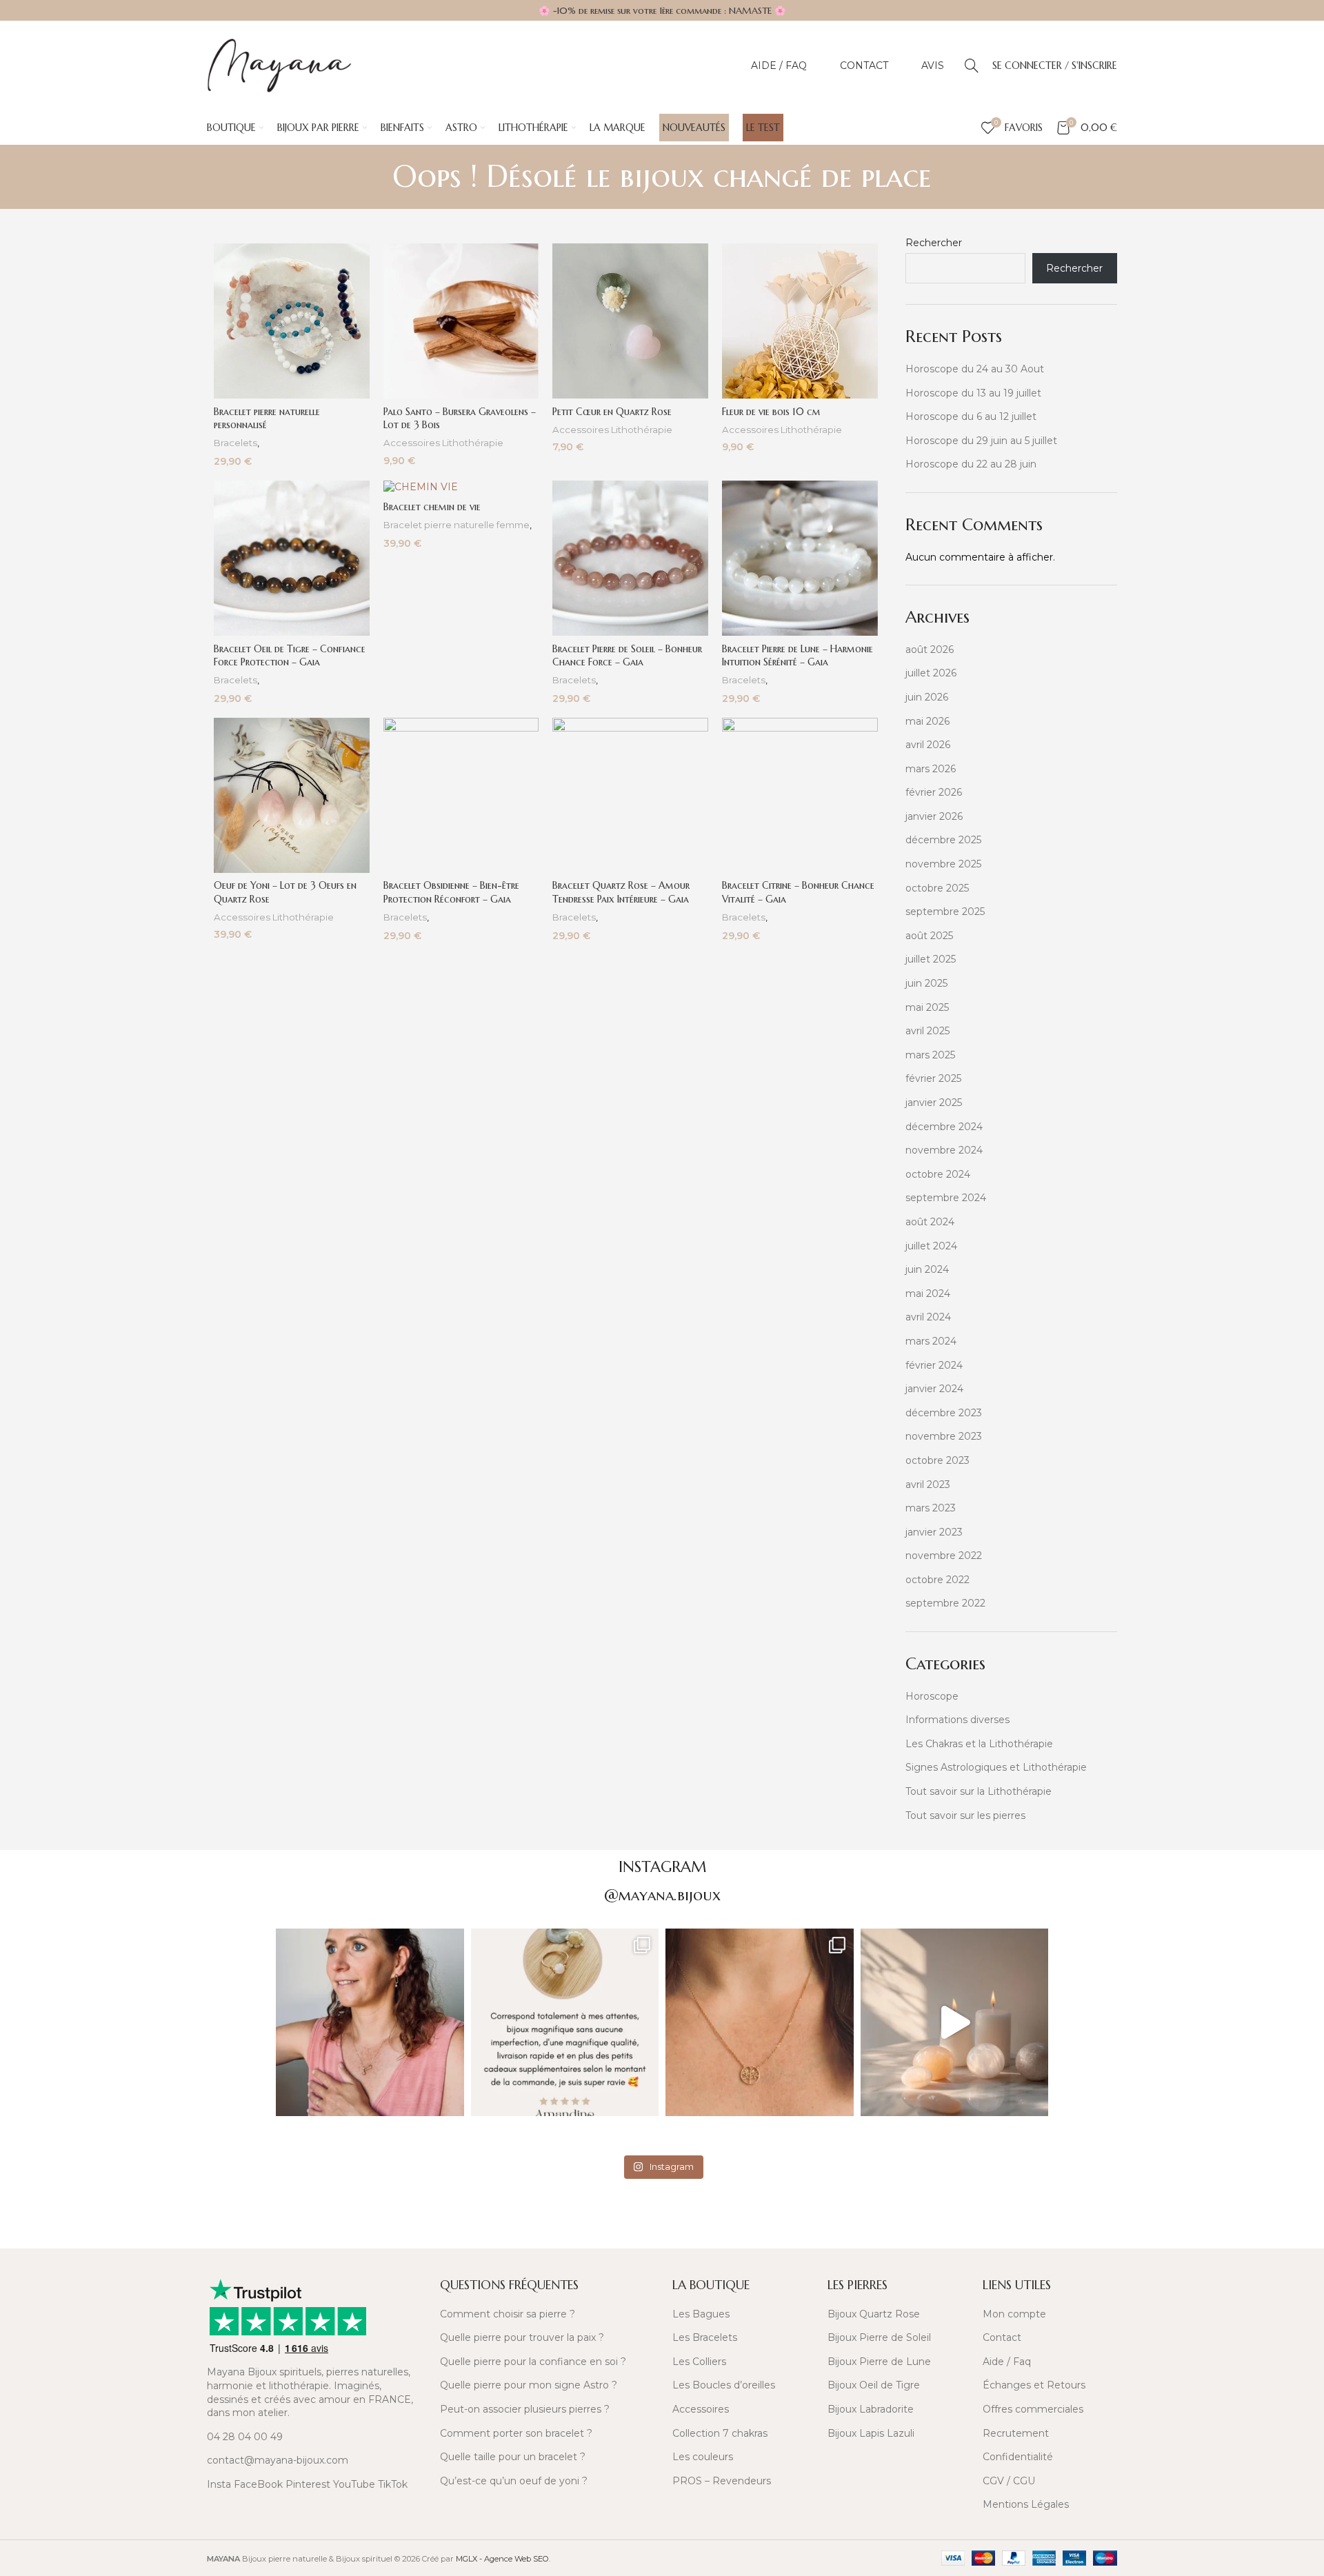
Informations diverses (957, 1720)
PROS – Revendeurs (722, 2481)
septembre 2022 (945, 1603)
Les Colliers (699, 2362)
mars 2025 (930, 1055)
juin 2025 (926, 983)
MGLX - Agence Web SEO (502, 2559)
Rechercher (934, 243)
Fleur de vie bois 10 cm (771, 412)
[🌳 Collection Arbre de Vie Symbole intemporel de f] (760, 2023)
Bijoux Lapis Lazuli (871, 2433)
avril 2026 (928, 745)
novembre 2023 (944, 1436)
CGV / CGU (1009, 2481)
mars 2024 (931, 1341)
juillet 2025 (931, 959)
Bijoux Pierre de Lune (879, 2362)
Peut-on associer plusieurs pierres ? (525, 2409)
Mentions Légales (1026, 2504)
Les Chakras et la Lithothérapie (979, 1744)
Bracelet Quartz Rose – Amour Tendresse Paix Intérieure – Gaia (621, 892)
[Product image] (292, 321)
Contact (1002, 2337)
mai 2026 (927, 721)
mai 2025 (927, 1007)
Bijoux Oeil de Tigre (874, 2385)
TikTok (393, 2484)
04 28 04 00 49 (245, 2437)
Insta (219, 2484)
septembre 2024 (946, 1198)
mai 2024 (928, 1294)
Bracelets (235, 443)
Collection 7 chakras (720, 2433)
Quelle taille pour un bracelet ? (513, 2457)
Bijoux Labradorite (871, 2409)
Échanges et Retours (1034, 2385)
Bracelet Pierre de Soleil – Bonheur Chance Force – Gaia (627, 656)
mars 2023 (931, 1508)
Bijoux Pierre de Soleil (879, 2337)
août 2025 (929, 936)
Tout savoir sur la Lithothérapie (979, 1791)
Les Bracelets (705, 2337)
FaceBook (258, 2484)
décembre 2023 (944, 1413)
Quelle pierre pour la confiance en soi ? (533, 2362)
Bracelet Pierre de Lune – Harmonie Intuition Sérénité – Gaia (798, 656)
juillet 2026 (931, 673)
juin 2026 (927, 697)
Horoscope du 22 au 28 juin (971, 464)
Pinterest (308, 2484)
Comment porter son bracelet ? (516, 2433)
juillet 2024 (931, 1246)
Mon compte (1014, 2314)
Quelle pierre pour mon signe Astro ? (529, 2385)
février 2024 (934, 1365)
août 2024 (930, 1222)
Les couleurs (703, 2457)
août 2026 (930, 650)
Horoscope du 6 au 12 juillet (971, 416)
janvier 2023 (934, 1532)
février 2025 (933, 1078)
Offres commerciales (1033, 2409)
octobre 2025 (937, 888)
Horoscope (932, 1696)
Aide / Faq (1007, 2362)
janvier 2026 (934, 816)
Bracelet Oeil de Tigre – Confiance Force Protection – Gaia (290, 656)
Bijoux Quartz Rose (874, 2314)
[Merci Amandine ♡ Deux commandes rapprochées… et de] (565, 2023)
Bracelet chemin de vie (432, 507)
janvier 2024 (934, 1389)
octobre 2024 (938, 1174)
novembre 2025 (943, 864)
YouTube (354, 2484)
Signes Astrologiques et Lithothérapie (996, 1767)
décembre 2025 (943, 840)
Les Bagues (701, 2314)
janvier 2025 (934, 1103)
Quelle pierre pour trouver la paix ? (522, 2337)
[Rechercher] (972, 66)
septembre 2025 (945, 912)
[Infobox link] (315, 2228)
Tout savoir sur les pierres (965, 1815)
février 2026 (934, 792)
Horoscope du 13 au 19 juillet (973, 393)
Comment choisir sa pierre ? (508, 2314)
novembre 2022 (944, 1556)
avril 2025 (927, 1031)
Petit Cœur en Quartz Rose (612, 412)
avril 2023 (928, 1485)
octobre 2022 (937, 1580)
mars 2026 (931, 769)
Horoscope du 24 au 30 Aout (975, 369)
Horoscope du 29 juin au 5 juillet (981, 441)
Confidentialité (1018, 2457)
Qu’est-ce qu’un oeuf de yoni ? (514, 2481)
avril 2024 (928, 1317)
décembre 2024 (944, 1127)
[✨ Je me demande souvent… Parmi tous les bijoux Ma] (370, 2023)
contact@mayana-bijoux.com (278, 2460)
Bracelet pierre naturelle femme (457, 525)
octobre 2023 (937, 1460)
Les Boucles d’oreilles (724, 2385)
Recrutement (1016, 2433)
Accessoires (701, 2409)
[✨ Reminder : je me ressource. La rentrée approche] (955, 2023)
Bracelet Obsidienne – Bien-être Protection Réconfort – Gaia (451, 892)
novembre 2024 (944, 1150)
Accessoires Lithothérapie (443, 443)
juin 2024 (927, 1269)
